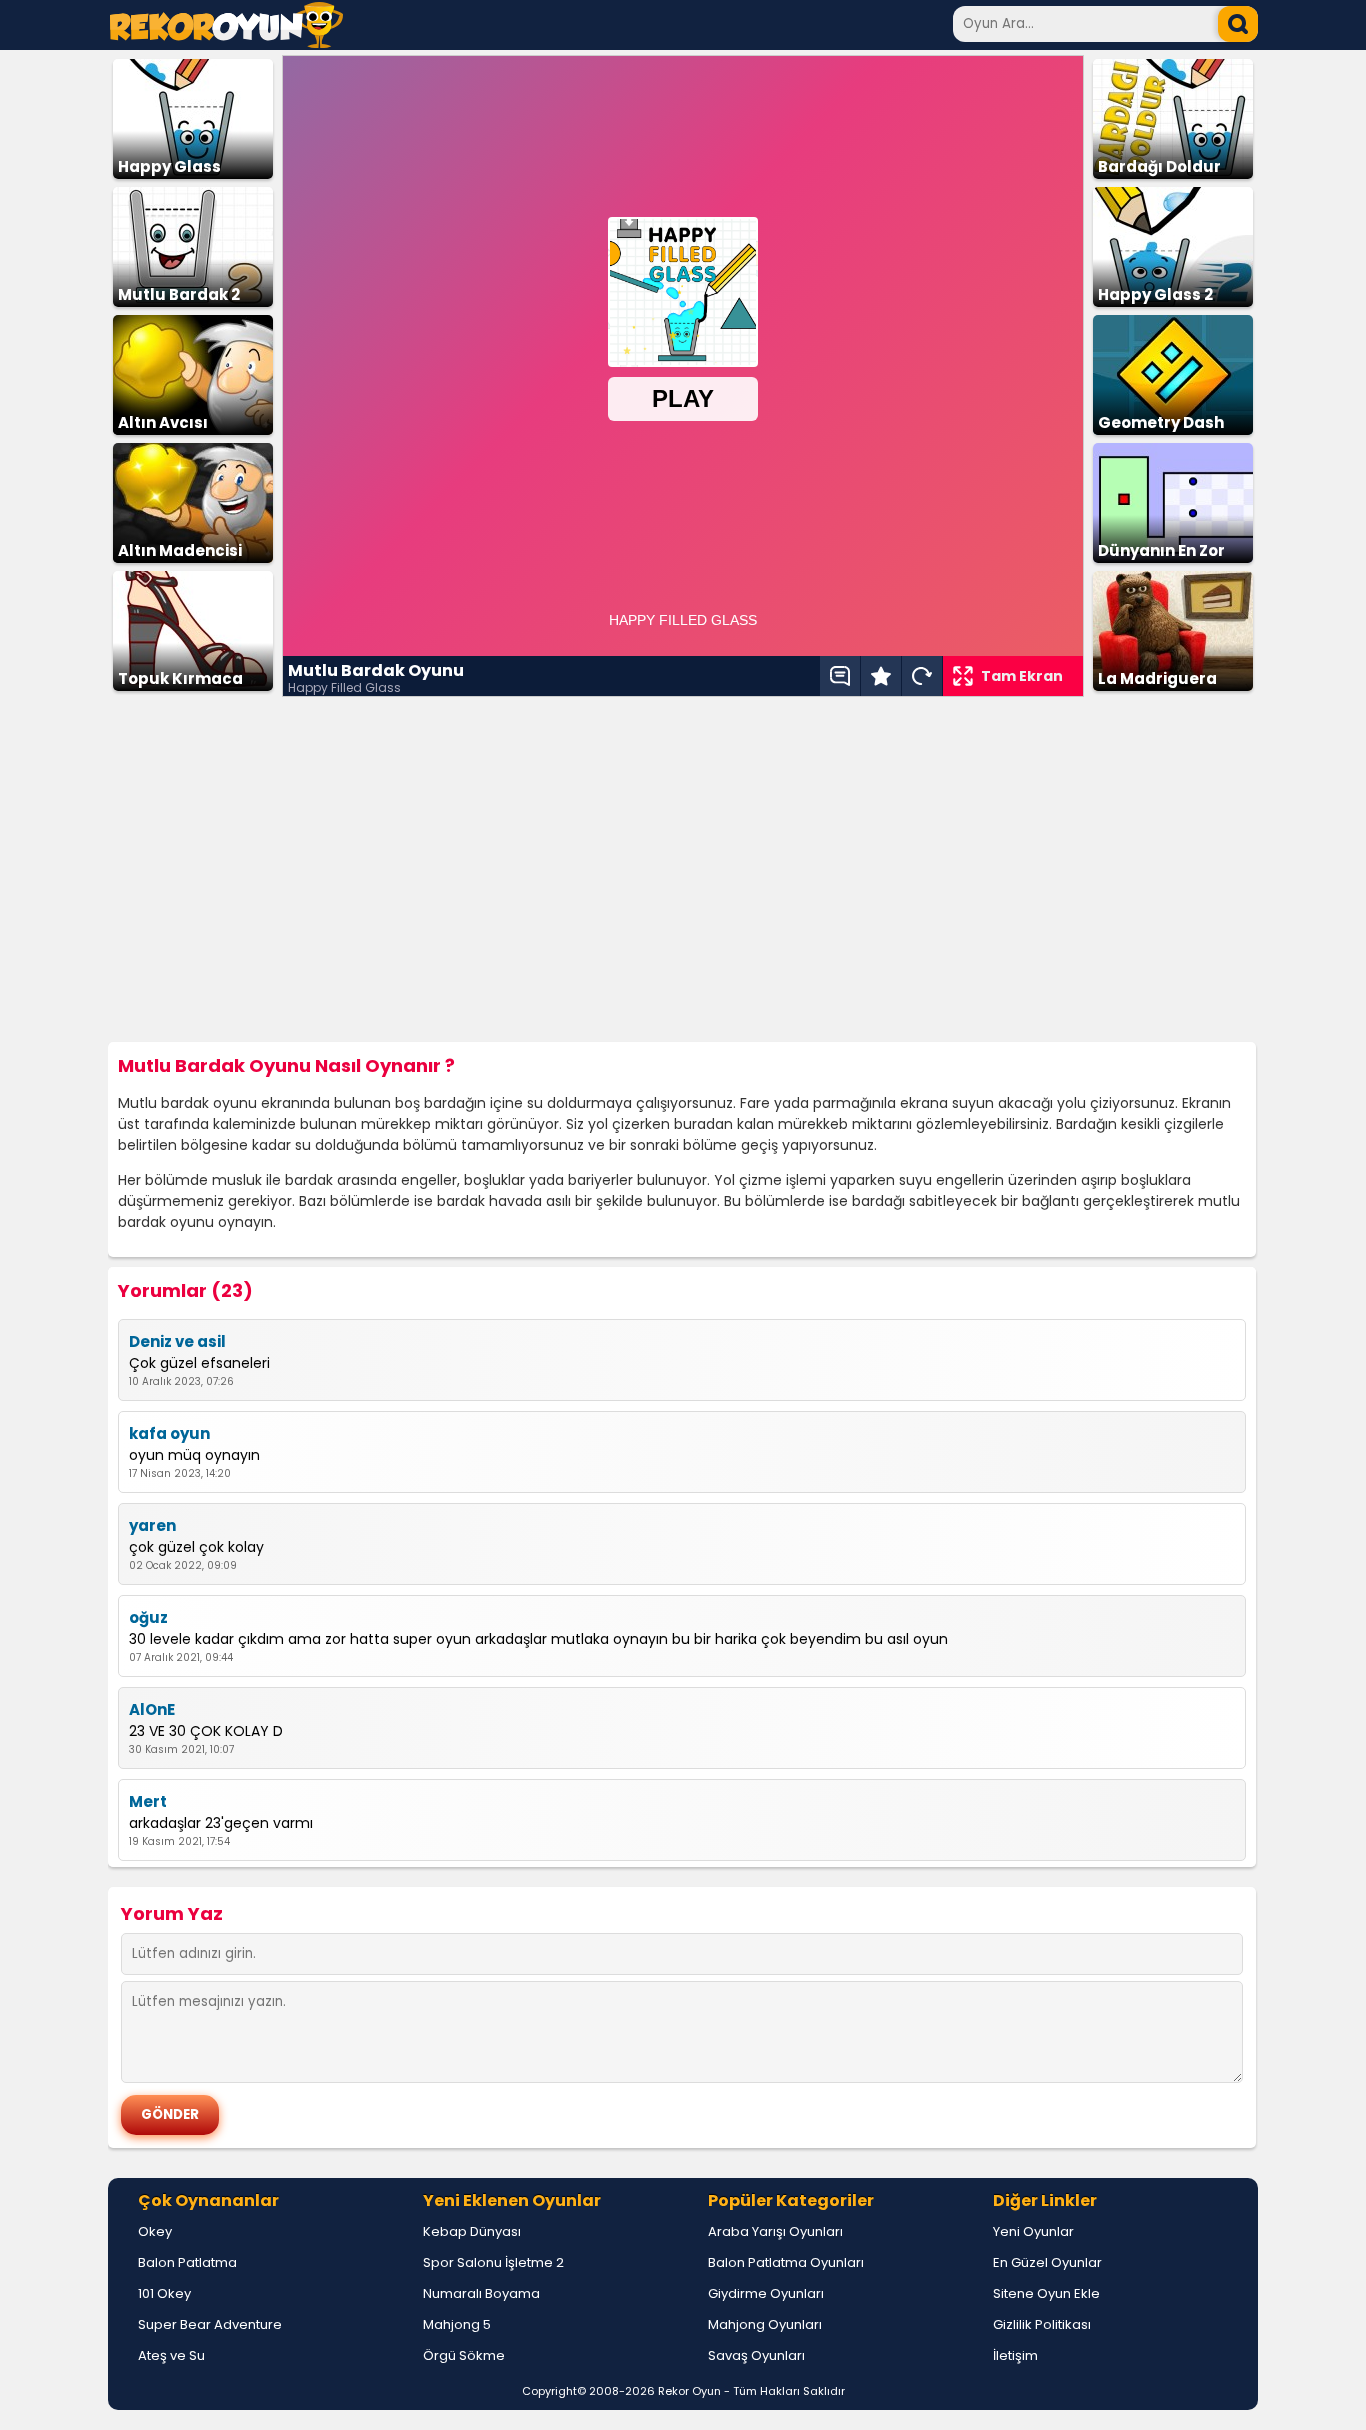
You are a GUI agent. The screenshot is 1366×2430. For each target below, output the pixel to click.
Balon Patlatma (187, 2262)
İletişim (1015, 2355)
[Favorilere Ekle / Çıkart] (881, 676)
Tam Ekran (1022, 676)
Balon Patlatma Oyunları (786, 2262)
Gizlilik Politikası (1042, 2324)
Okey (155, 2231)
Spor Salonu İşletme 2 (493, 2262)
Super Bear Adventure (210, 2324)
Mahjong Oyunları (765, 2324)
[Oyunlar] (226, 42)
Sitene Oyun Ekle (1046, 2293)
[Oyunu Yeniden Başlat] (922, 676)
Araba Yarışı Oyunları (775, 2231)
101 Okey (164, 2293)
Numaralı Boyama (481, 2293)
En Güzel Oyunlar (1047, 2262)
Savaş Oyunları (756, 2355)
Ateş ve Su (171, 2355)
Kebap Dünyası (472, 2231)
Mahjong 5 (457, 2324)
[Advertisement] (683, 870)
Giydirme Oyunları (766, 2293)
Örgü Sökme (464, 2355)
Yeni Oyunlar (1033, 2231)
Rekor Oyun (689, 2391)
